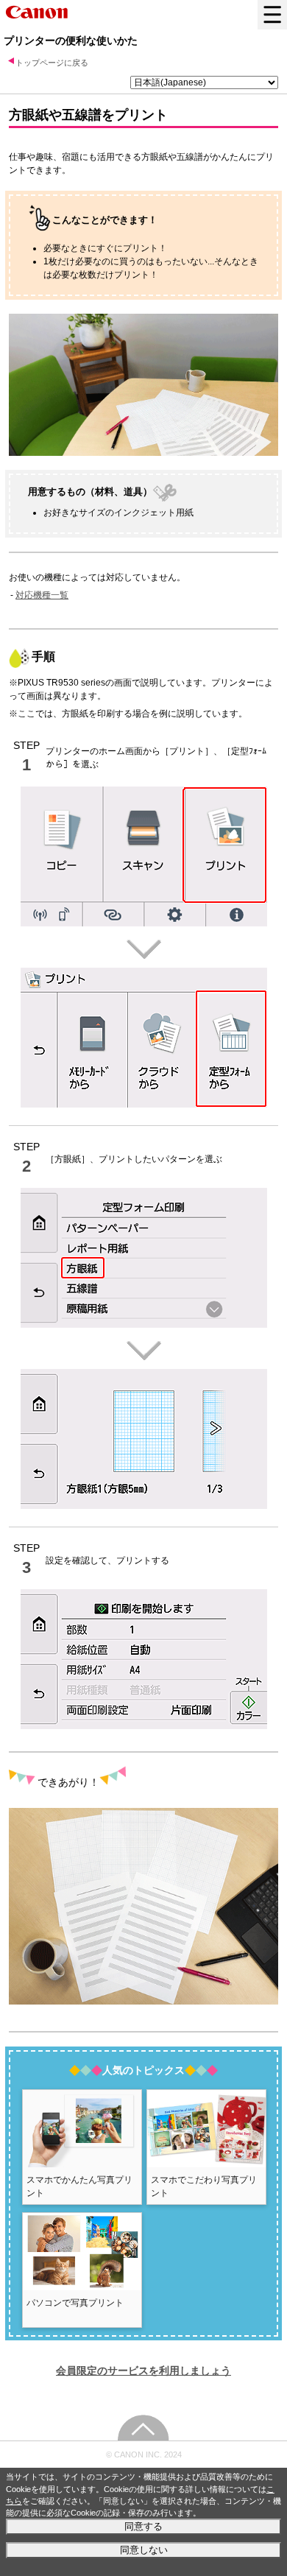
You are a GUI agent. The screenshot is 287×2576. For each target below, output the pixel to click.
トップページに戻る (52, 63)
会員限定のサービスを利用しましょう (143, 2371)
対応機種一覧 (42, 595)
